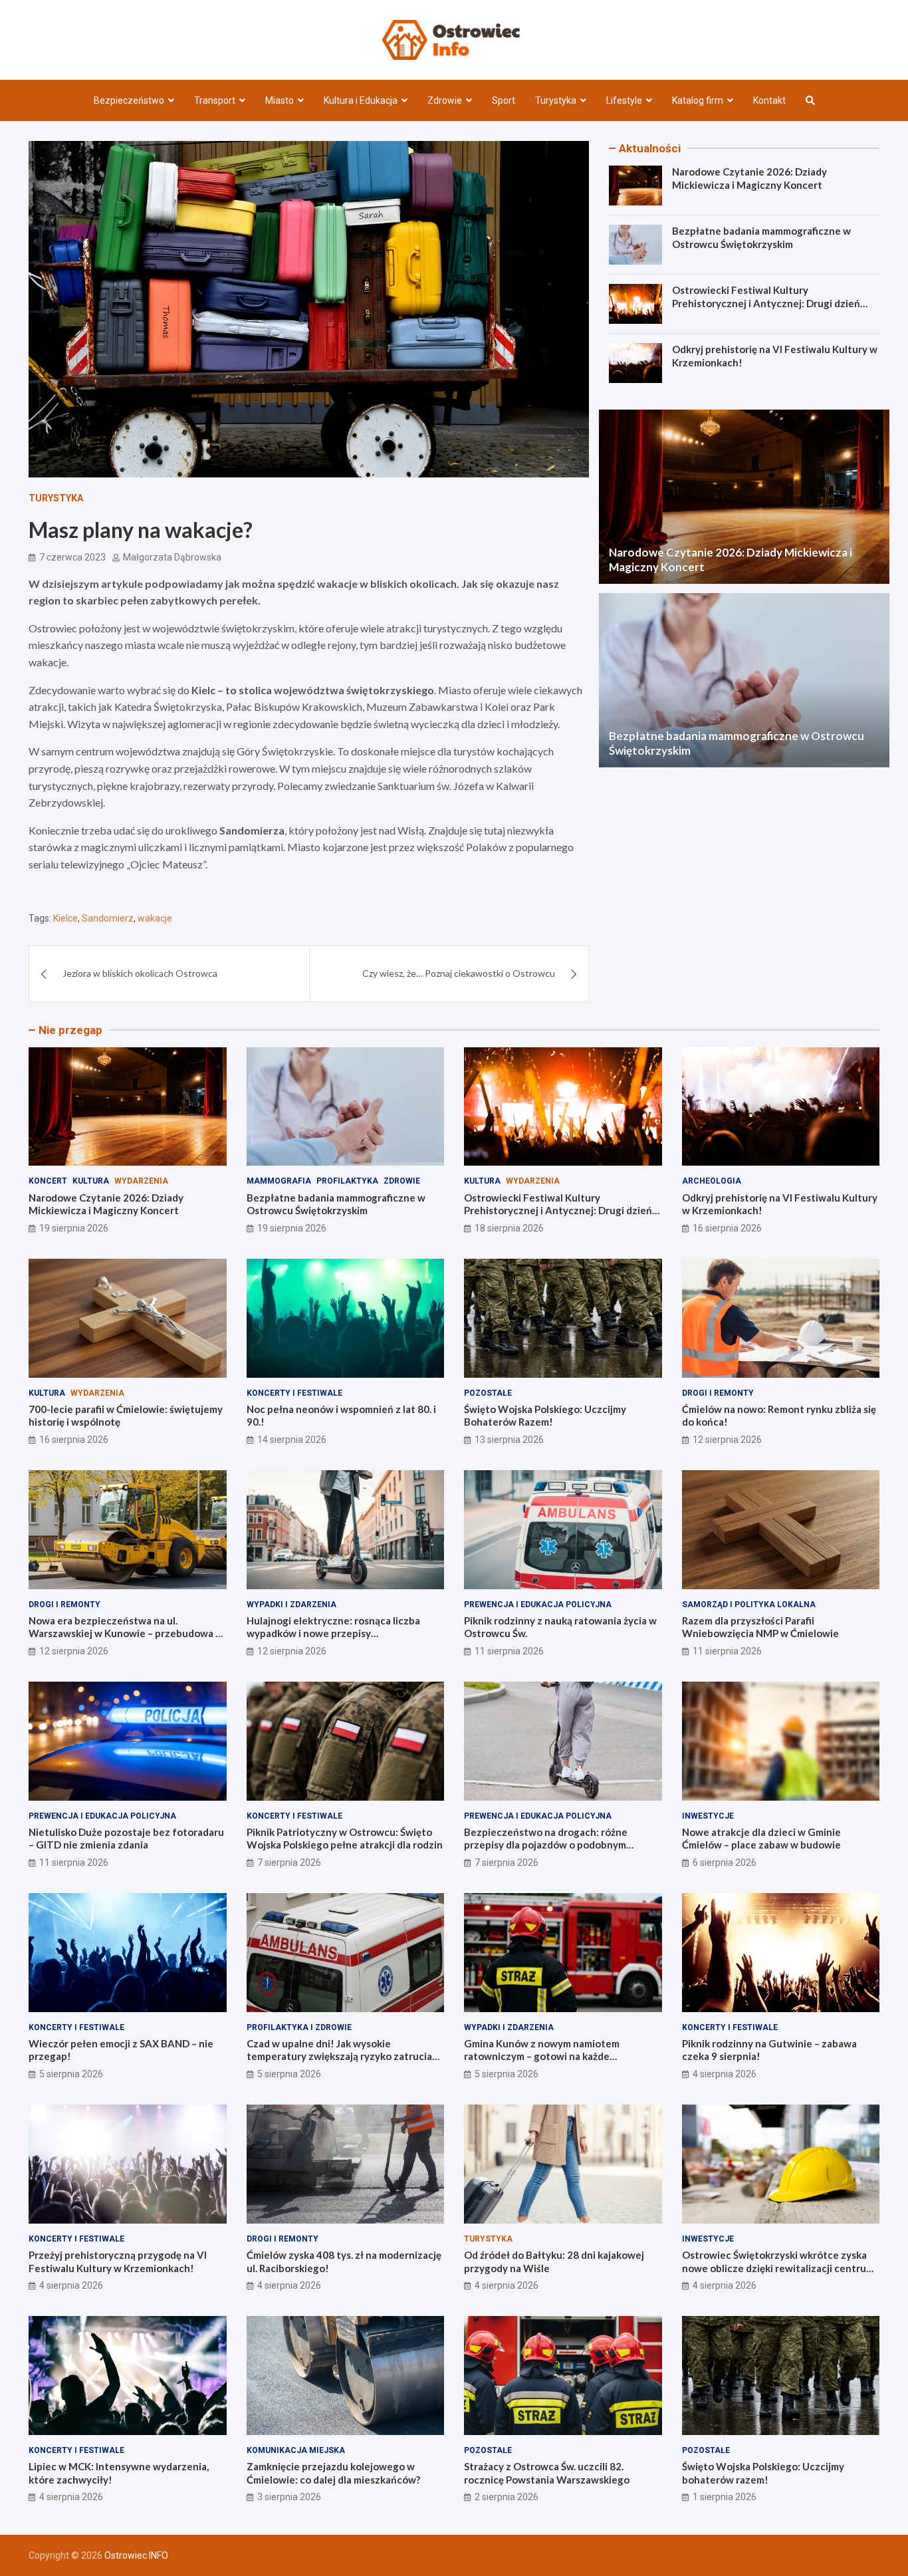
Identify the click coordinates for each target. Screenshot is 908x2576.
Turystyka (556, 100)
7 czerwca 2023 (72, 557)
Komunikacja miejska (296, 2450)
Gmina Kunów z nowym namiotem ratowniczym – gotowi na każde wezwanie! (542, 2056)
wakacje (155, 918)
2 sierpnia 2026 (507, 2497)
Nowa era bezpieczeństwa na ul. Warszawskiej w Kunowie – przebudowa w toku (126, 1633)
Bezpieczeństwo (129, 100)
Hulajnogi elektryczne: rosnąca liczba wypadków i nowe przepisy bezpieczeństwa (333, 1633)
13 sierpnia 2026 (509, 1440)
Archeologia (712, 1181)
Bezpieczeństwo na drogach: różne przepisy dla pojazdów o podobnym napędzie (546, 1845)
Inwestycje (708, 1816)
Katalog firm (698, 100)
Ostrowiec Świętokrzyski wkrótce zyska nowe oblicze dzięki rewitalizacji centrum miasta (778, 2268)
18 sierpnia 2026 (509, 1228)
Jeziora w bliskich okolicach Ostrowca (140, 973)
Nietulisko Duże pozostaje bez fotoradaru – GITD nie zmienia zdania (126, 1839)
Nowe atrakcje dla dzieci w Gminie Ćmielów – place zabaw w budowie (761, 1839)
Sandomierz (108, 918)
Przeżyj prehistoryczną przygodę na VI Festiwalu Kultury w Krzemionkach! (118, 2261)
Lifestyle (624, 100)
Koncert (48, 1181)
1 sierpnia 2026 (725, 2497)
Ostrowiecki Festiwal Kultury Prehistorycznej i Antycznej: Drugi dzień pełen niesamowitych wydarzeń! (766, 303)
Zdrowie (445, 100)
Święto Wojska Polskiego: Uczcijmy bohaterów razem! (763, 2473)
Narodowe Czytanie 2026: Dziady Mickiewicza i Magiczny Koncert (749, 178)
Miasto (280, 100)
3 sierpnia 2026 (289, 2497)
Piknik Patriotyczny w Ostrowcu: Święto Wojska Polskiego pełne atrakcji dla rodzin (345, 1839)
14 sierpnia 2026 (292, 1440)
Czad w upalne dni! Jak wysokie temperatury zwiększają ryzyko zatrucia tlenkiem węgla (339, 2056)
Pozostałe (488, 1393)
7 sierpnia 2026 (289, 1863)
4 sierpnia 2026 (725, 2074)
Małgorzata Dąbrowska (172, 557)
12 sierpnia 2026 (727, 1440)
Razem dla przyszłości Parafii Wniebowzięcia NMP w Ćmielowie (760, 1627)
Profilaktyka (347, 1181)
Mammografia (279, 1181)
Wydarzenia (141, 1181)
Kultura (91, 1181)
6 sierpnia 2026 (725, 1863)
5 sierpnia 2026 (71, 2074)
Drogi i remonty (718, 1393)
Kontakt (769, 100)
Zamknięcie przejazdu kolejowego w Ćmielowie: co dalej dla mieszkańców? (333, 2473)
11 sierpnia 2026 (509, 1651)
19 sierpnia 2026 (74, 1228)
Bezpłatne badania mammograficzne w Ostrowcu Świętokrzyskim (761, 237)
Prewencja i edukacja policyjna (538, 1605)
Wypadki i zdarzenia (291, 1605)
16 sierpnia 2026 (727, 1228)
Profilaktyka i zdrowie (299, 2027)
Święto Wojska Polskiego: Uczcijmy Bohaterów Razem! (545, 1416)
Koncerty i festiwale (294, 1393)
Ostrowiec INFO (136, 2555)
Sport (504, 100)
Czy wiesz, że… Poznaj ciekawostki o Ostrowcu (459, 973)
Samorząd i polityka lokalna (749, 1605)
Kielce (65, 918)
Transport (215, 100)
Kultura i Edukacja (361, 100)
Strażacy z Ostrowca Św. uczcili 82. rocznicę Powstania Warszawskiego (547, 2473)
